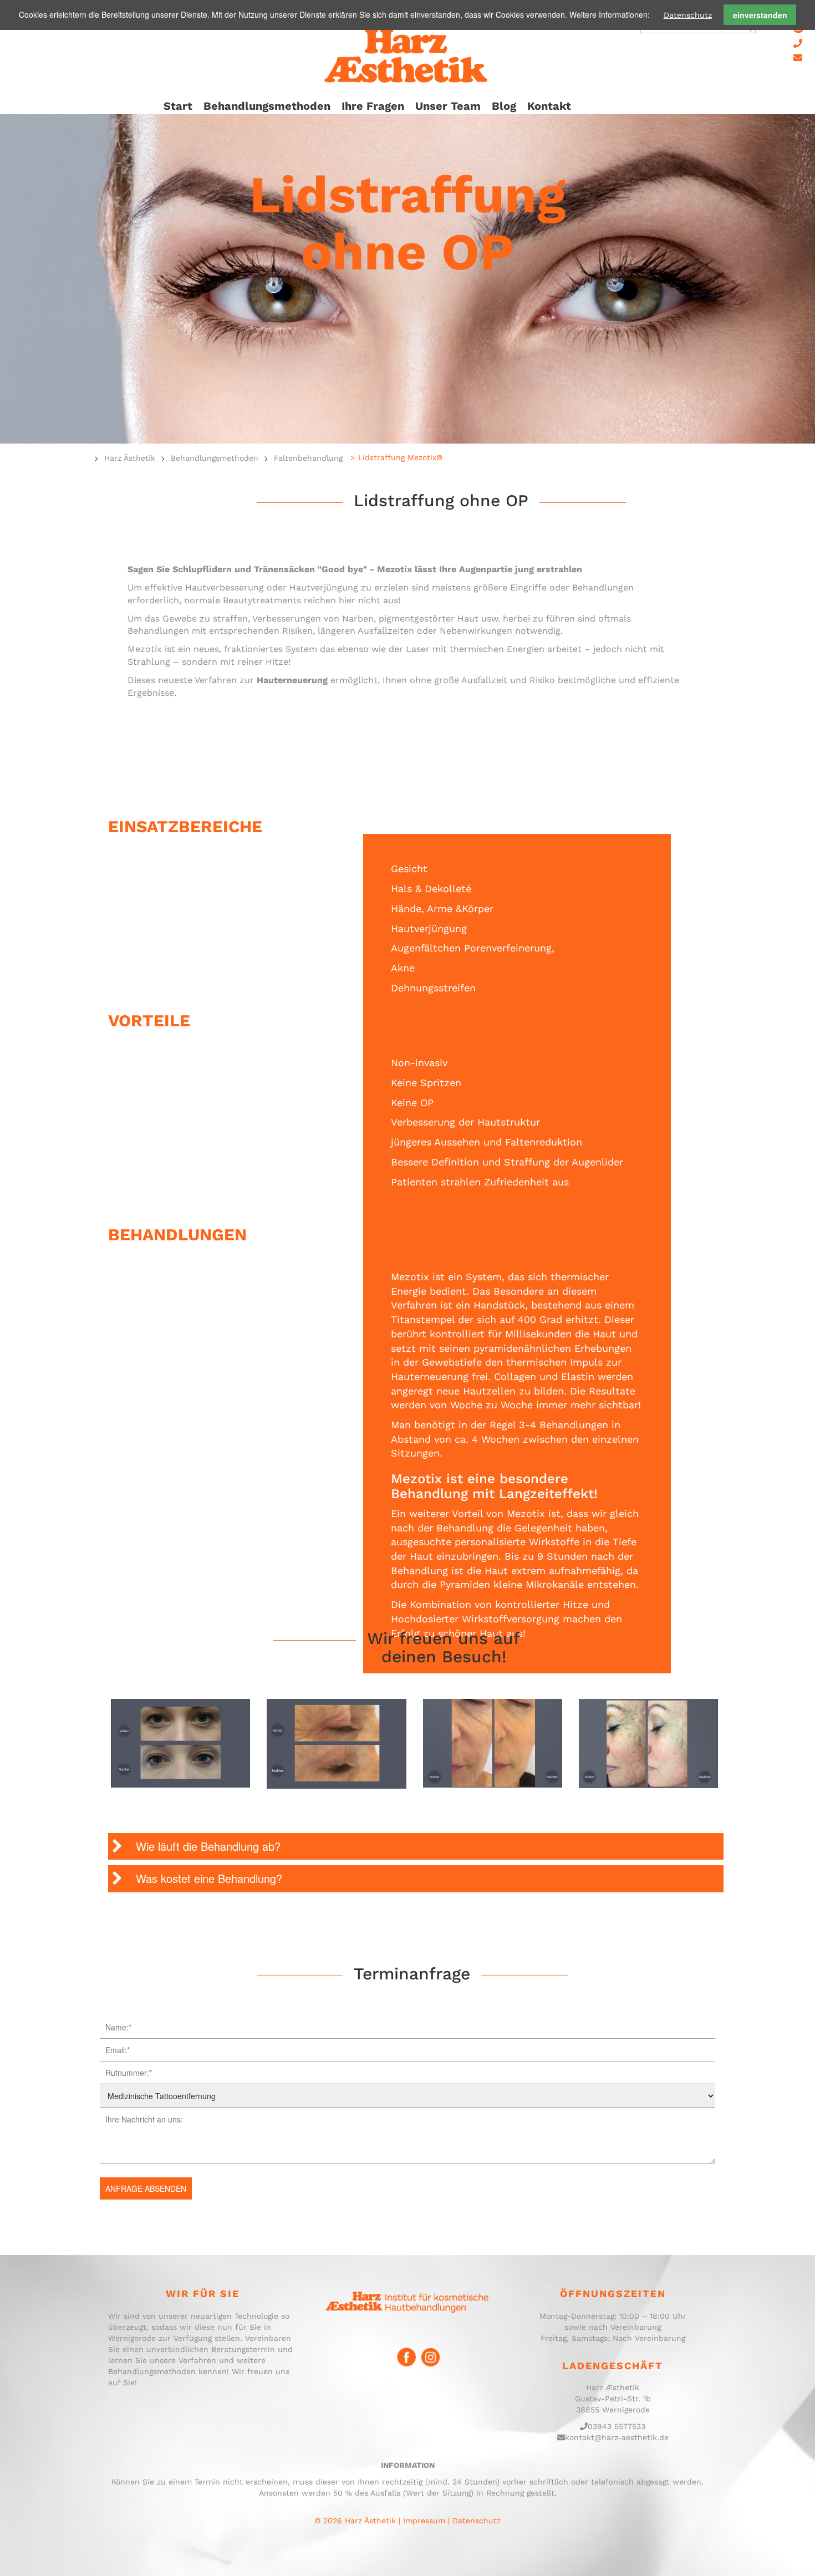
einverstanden (760, 15)
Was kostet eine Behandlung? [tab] (209, 1878)
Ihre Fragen (373, 106)
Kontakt (549, 106)
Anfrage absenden (146, 2188)
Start (178, 106)
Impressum (424, 2521)
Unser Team (448, 106)
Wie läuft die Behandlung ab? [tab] (208, 1846)
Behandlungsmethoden (267, 106)
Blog (504, 106)
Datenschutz (688, 15)
